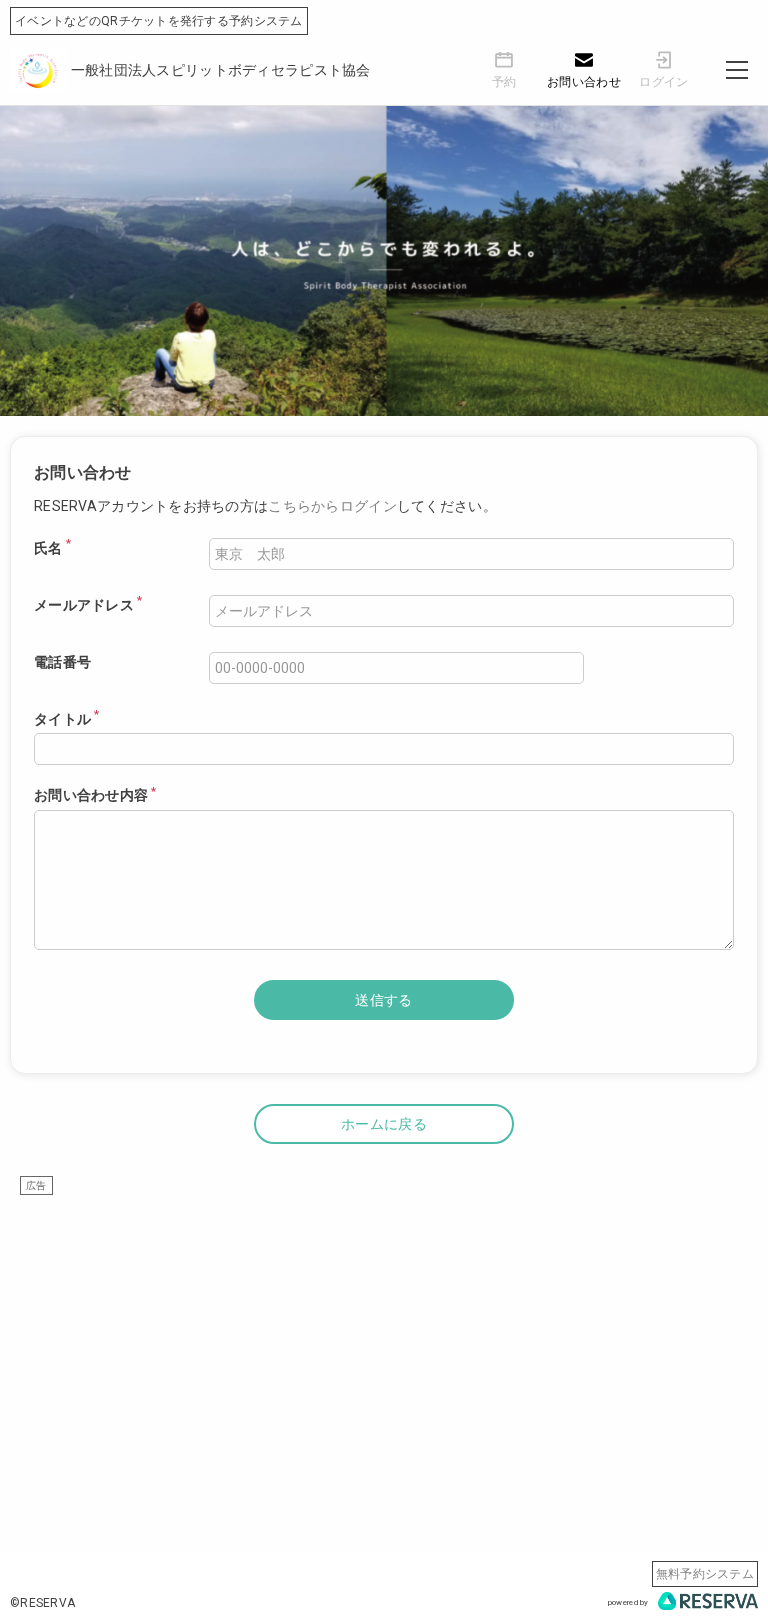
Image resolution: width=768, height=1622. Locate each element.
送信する (383, 1000)
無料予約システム (705, 1574)
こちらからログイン (332, 506)
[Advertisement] (384, 1336)
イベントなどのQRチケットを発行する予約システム (159, 21)
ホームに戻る (384, 1124)
